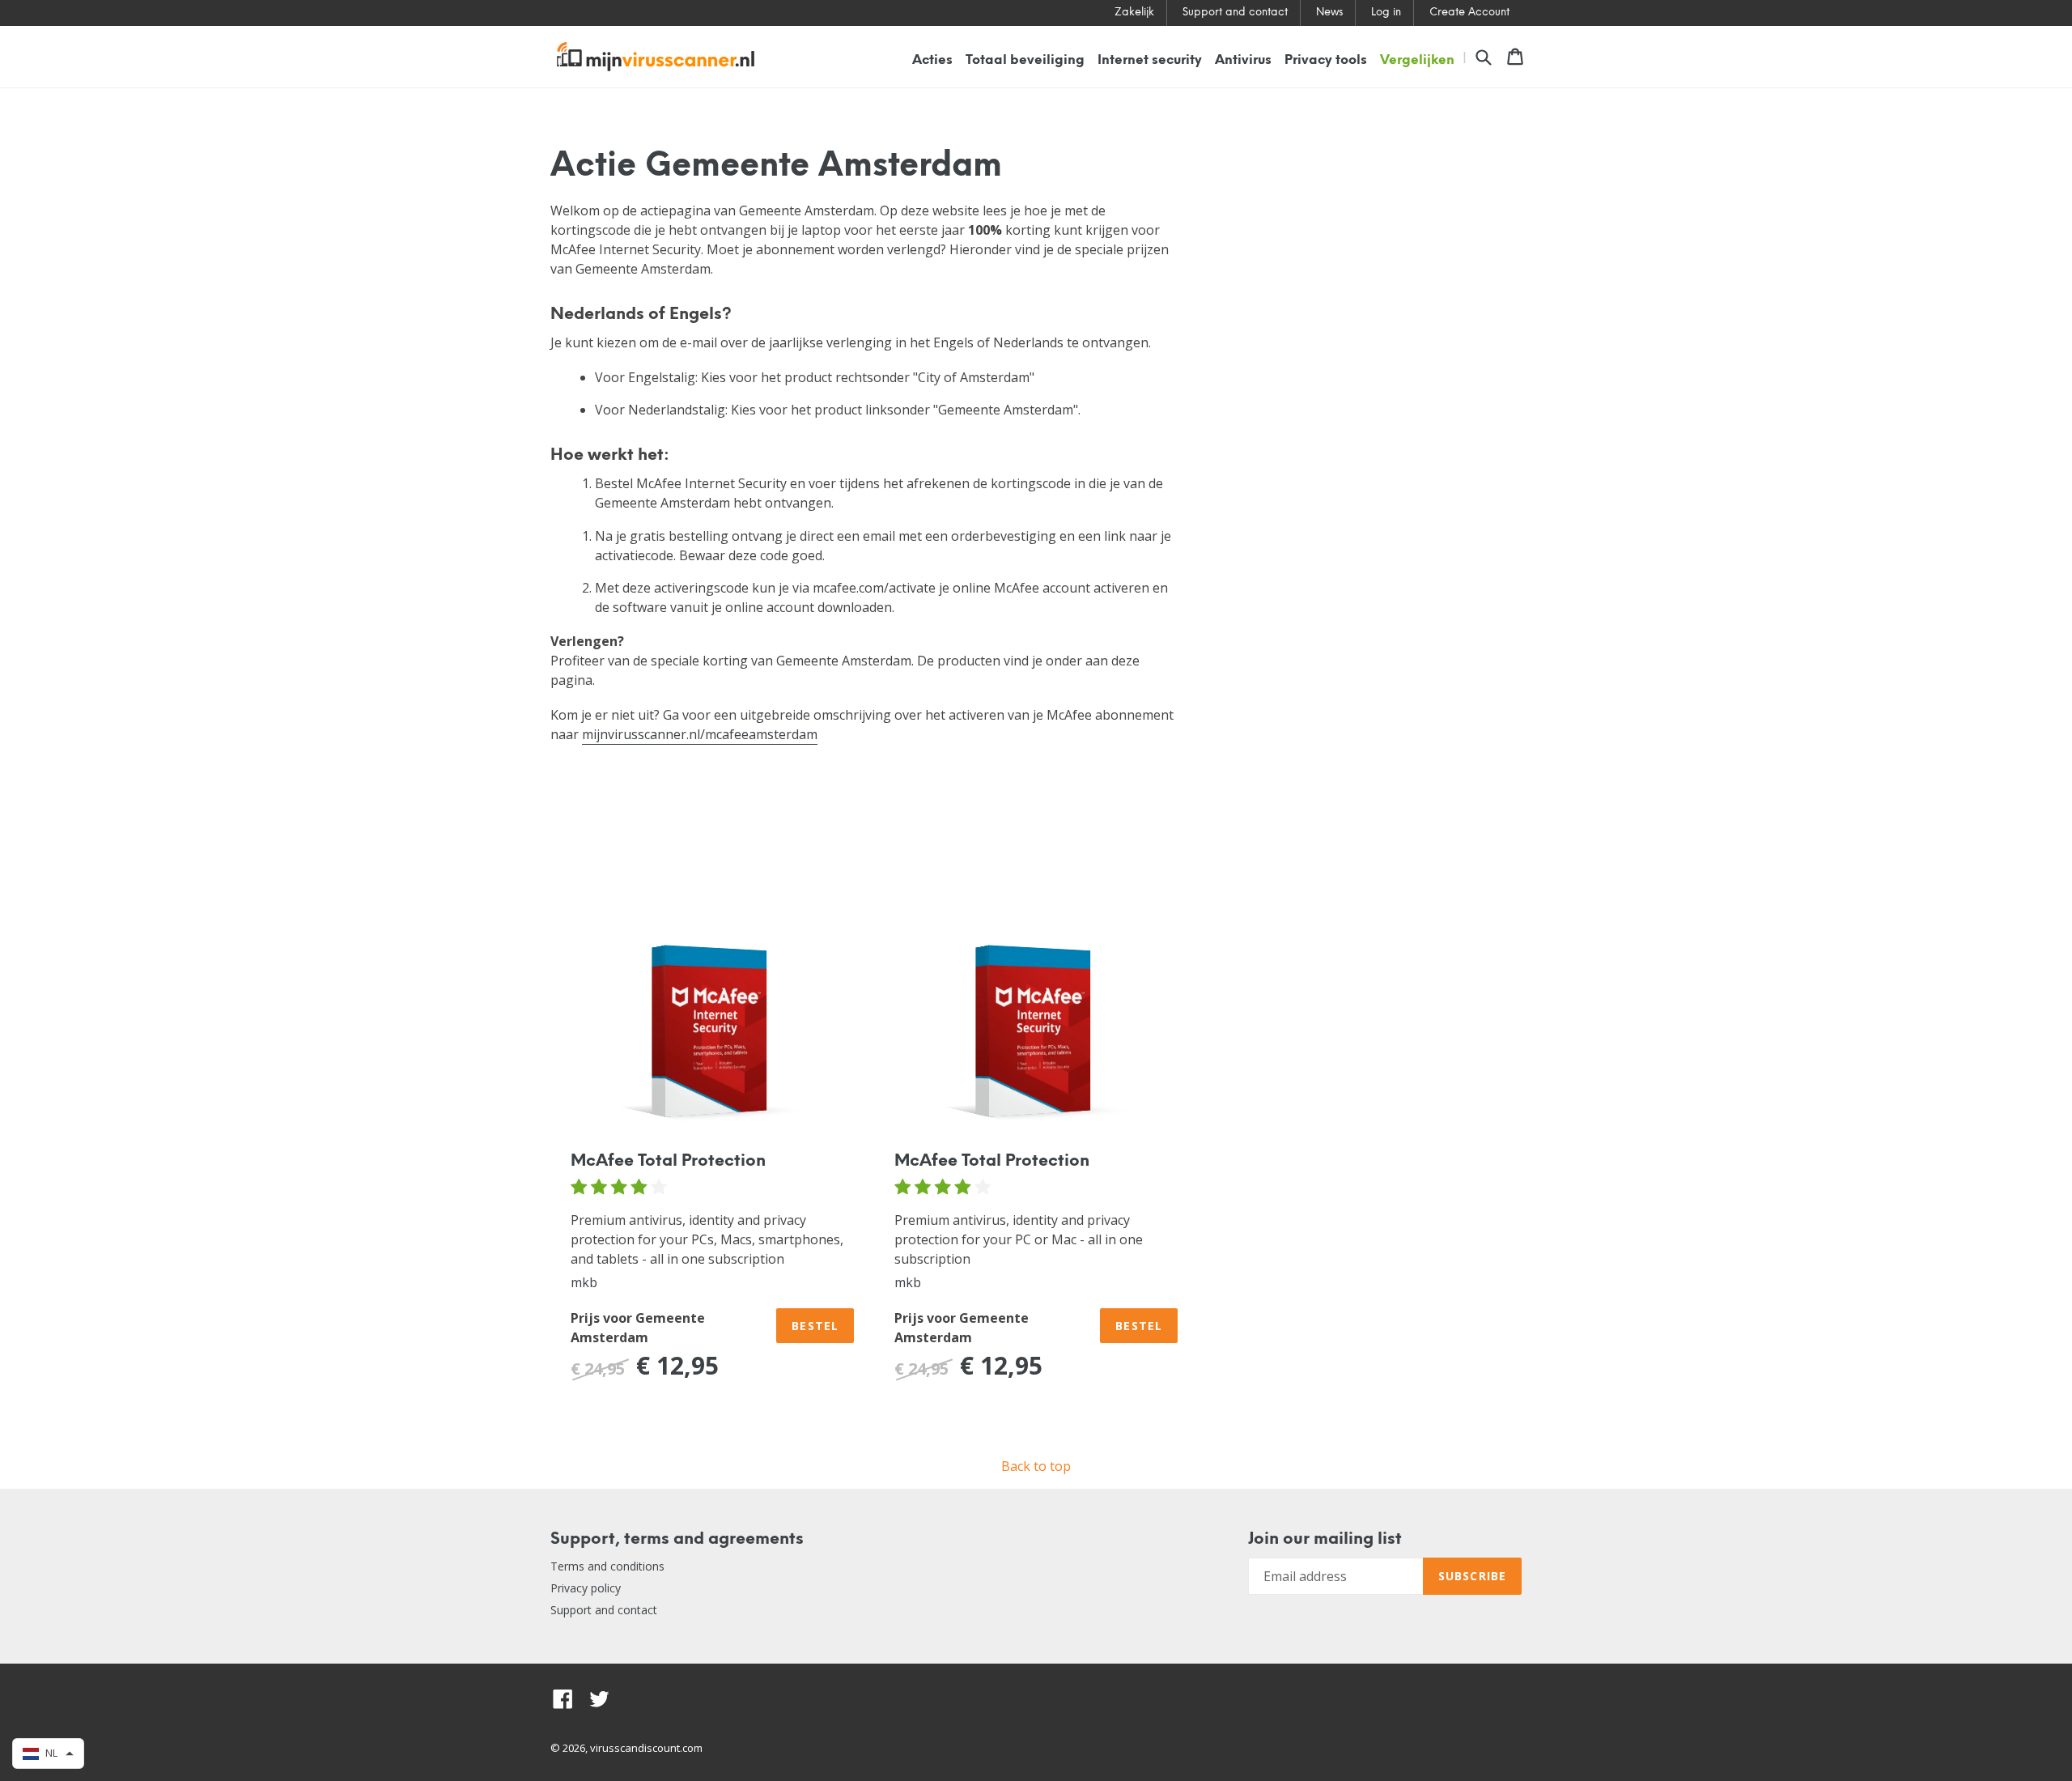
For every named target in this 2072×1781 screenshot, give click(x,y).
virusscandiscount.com (646, 1748)
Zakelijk (1134, 13)
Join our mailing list (1325, 1539)
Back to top (1036, 1466)
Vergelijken (1417, 60)
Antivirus (1243, 60)
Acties (932, 60)
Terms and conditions (607, 1566)
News (1329, 13)
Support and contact (1235, 13)
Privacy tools (1326, 60)
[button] (48, 1753)
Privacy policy (586, 1588)
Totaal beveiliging (1025, 60)
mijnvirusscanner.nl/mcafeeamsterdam (700, 734)
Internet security (1150, 60)
